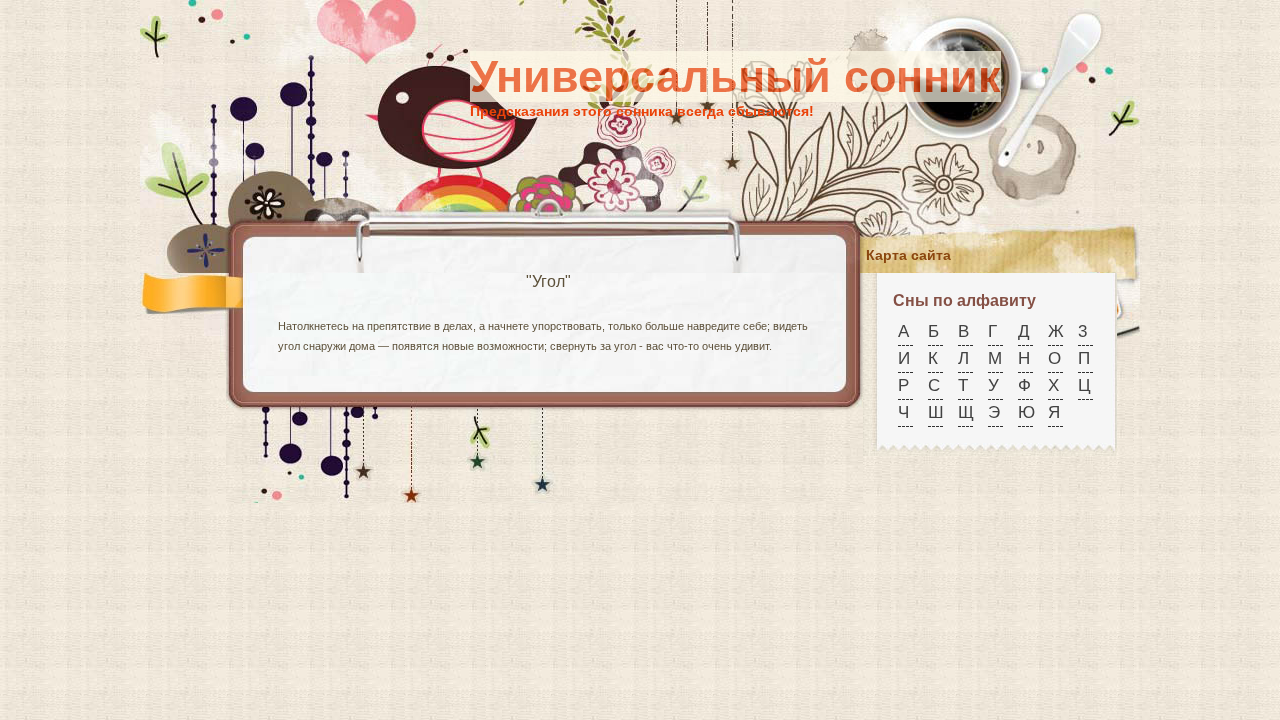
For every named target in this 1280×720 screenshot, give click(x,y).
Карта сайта (908, 255)
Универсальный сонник (735, 76)
